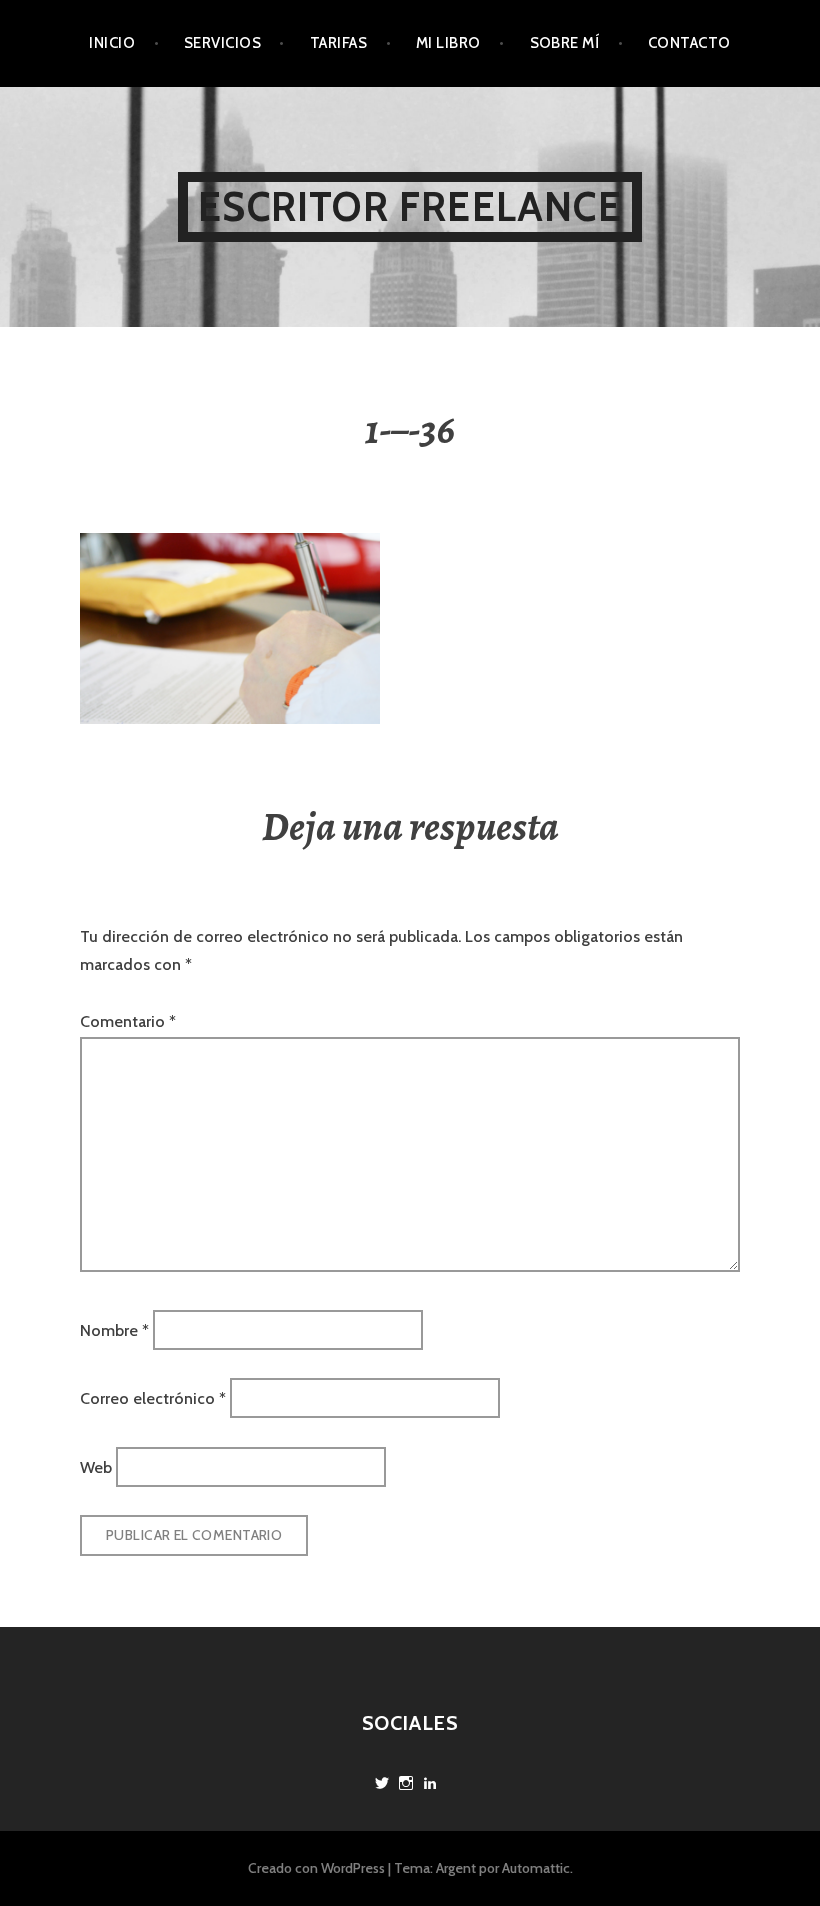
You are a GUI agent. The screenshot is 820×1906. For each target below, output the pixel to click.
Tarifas (338, 43)
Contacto (689, 43)
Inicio (112, 43)
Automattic (536, 1868)
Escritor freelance (410, 206)
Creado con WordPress (316, 1868)
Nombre (114, 1330)
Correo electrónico (153, 1398)
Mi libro (448, 43)
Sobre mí (565, 43)
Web (96, 1466)
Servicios (222, 43)
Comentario (128, 1021)
